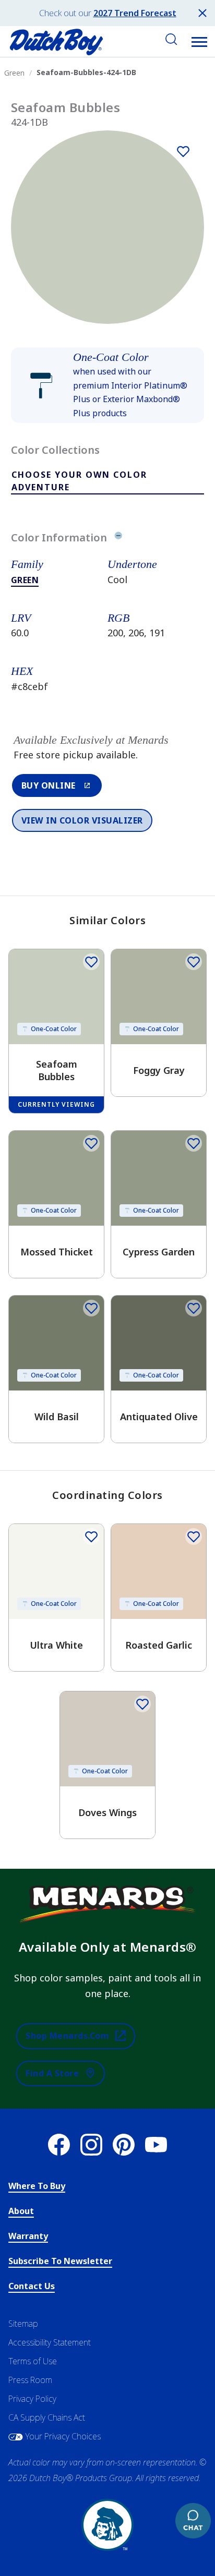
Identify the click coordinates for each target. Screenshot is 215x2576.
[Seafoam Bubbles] (183, 151)
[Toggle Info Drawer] (118, 537)
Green (25, 580)
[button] (199, 42)
